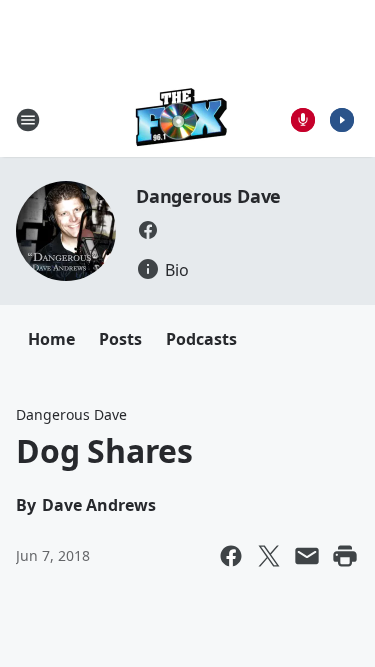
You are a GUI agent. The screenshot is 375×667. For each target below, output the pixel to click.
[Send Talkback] (303, 120)
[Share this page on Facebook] (231, 556)
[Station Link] (181, 119)
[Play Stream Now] (342, 120)
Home (51, 339)
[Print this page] (345, 556)
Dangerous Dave (208, 196)
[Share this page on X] (269, 556)
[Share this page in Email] (307, 556)
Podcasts (201, 339)
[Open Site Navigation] (28, 120)
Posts (120, 339)
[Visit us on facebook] (148, 230)
